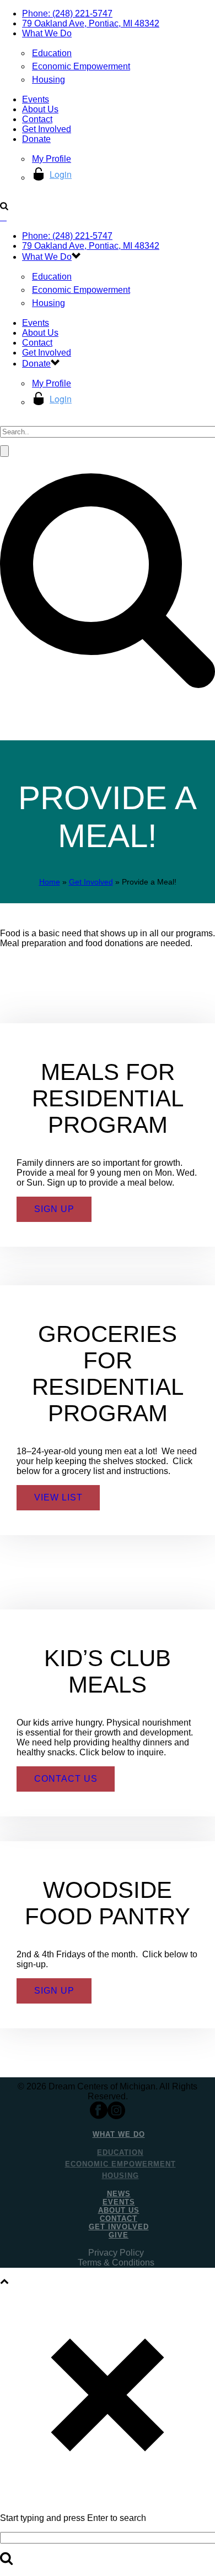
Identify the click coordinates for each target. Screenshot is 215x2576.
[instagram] (116, 2116)
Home (50, 882)
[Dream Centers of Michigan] (3, 217)
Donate (36, 139)
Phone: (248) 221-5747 (67, 13)
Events (36, 99)
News (119, 2194)
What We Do (47, 33)
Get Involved (47, 129)
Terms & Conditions (116, 2263)
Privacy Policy (116, 2253)
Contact (37, 119)
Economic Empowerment (81, 66)
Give (119, 2235)
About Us (40, 109)
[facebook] (99, 2116)
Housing (49, 80)
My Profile (52, 159)
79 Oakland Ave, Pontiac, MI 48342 (91, 23)
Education (52, 53)
